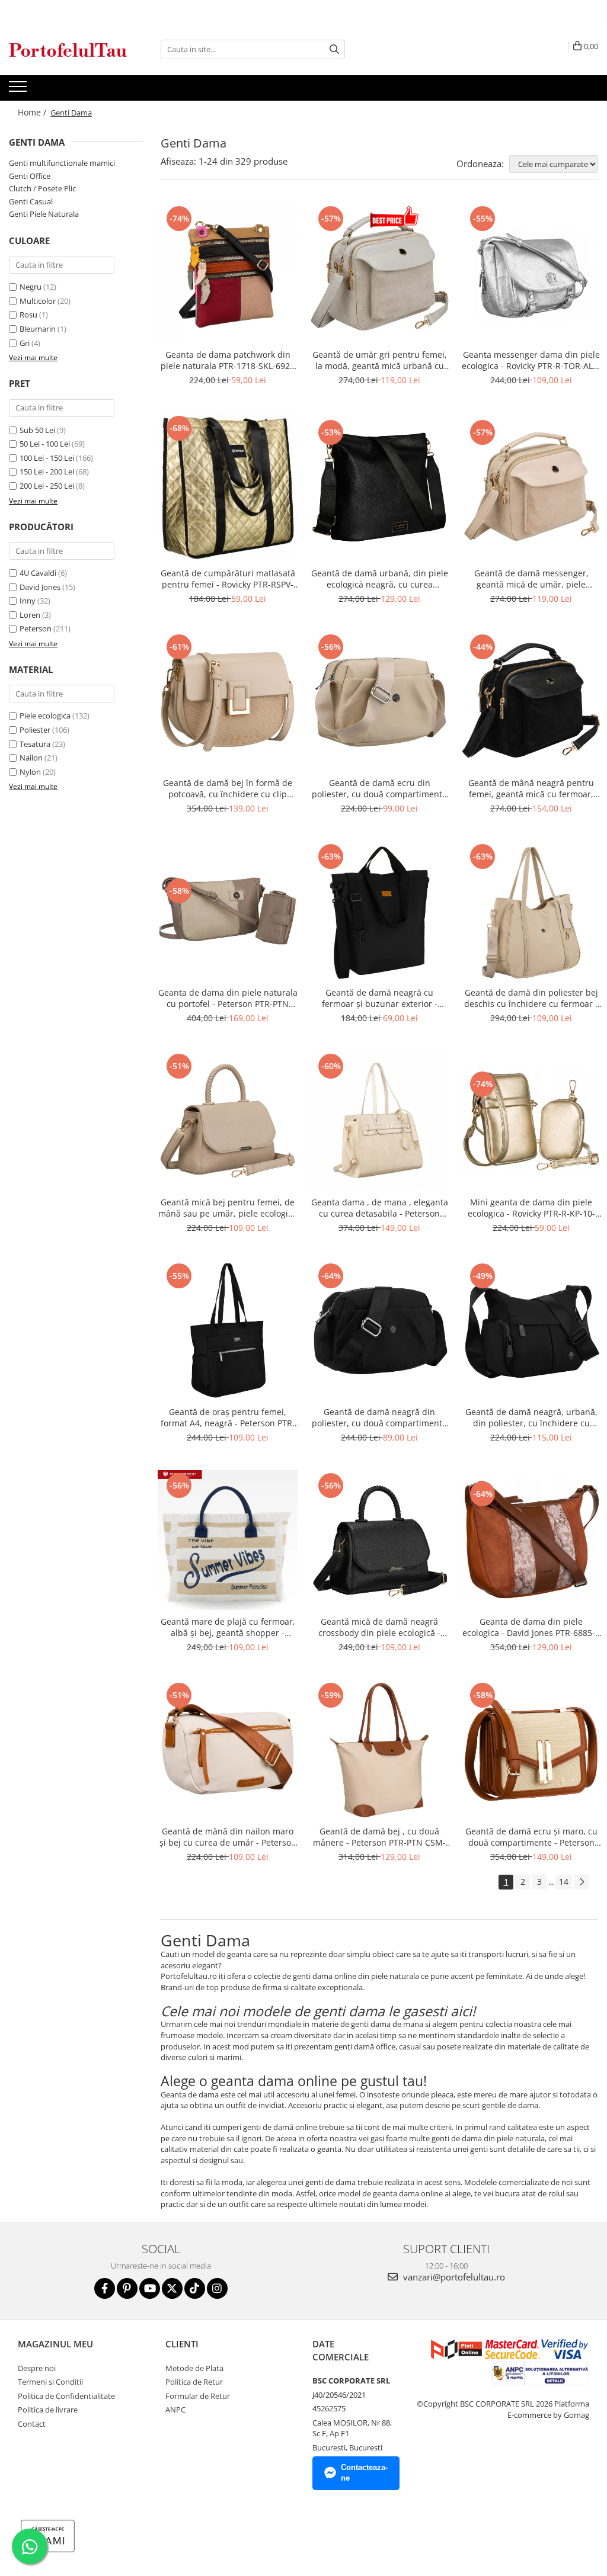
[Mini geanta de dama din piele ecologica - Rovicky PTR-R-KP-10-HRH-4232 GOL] (531, 1121)
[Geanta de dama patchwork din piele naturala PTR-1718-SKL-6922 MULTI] (228, 273)
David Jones (40, 587)
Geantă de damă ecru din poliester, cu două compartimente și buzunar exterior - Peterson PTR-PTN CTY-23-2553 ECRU (379, 788)
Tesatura (35, 744)
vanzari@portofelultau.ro (453, 2277)
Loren (30, 615)
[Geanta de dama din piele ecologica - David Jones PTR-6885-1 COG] (531, 1540)
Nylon (30, 772)
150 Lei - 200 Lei (47, 471)
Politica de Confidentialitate (66, 2396)
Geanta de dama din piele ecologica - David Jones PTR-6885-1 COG (531, 1627)
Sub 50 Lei (37, 430)
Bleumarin (38, 329)
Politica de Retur (194, 2382)
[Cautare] (334, 49)
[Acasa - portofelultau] (68, 49)
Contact (32, 2424)
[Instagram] (217, 2288)
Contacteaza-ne (364, 2473)
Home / (33, 112)
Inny (28, 601)
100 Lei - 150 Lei (47, 458)
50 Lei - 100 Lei (45, 444)
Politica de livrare (48, 2410)
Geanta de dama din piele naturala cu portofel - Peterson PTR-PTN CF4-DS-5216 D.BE (228, 998)
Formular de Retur (198, 2396)
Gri (25, 343)
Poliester (35, 730)
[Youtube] (150, 2288)
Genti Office (30, 176)
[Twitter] (172, 2288)
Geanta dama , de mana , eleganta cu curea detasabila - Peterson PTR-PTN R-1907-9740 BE (380, 1208)
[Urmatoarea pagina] (582, 1882)
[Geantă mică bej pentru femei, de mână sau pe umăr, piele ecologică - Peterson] (228, 1121)
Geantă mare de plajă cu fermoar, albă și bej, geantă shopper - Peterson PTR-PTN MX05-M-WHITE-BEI (228, 1627)
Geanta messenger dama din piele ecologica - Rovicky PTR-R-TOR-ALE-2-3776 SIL (531, 360)
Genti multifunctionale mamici (62, 163)
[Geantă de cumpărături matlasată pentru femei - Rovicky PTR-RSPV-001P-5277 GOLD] (228, 487)
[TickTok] (195, 2288)
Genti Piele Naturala (44, 214)
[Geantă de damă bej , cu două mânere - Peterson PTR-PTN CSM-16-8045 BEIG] (379, 1750)
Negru (31, 287)
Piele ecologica (45, 716)
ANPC (175, 2410)
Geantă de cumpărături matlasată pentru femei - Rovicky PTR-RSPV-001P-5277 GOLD (228, 579)
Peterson (36, 628)
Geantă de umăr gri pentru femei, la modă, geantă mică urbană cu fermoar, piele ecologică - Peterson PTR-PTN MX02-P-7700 (380, 360)
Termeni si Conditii (50, 2382)
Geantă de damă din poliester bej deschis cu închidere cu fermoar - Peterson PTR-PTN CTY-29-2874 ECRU (531, 998)
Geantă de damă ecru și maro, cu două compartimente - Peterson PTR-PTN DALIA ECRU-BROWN (531, 1837)
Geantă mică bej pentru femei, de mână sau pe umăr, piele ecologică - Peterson (228, 1208)
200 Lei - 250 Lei (47, 486)
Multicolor (38, 301)
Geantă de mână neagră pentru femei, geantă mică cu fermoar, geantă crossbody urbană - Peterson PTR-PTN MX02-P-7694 (531, 788)
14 (564, 1882)
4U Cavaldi (38, 573)
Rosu (28, 315)
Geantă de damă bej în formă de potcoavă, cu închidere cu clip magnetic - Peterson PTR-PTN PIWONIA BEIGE (228, 788)
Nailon (31, 758)
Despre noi (37, 2368)
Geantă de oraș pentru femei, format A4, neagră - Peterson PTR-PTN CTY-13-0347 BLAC (228, 1417)
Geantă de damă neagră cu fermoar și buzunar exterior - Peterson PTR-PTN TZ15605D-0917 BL (380, 998)
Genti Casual (31, 201)
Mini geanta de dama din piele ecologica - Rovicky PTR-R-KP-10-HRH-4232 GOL (531, 1208)
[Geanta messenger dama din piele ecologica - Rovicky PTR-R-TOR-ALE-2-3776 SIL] (531, 273)
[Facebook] (105, 2288)
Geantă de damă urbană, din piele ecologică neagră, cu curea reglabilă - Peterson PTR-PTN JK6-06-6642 (380, 579)
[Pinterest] (127, 2288)
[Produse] (19, 90)
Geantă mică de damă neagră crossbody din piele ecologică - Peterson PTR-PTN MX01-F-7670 (379, 1627)
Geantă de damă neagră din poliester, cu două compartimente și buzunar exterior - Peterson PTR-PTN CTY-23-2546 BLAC (379, 1417)
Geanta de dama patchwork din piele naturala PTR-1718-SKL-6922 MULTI (228, 360)
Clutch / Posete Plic (42, 188)
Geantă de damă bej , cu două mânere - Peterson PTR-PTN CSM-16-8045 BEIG (379, 1837)
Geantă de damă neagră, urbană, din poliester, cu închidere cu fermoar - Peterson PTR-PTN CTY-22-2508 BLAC (531, 1417)
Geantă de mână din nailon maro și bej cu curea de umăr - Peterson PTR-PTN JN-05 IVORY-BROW (228, 1837)
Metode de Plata (194, 2368)
